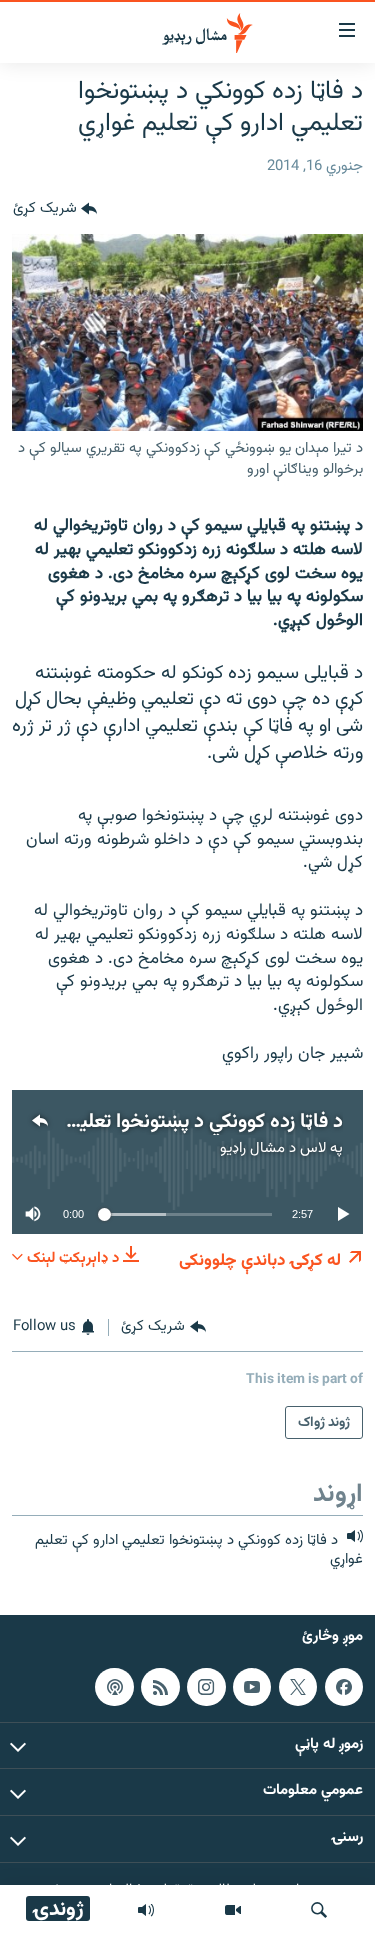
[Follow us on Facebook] (344, 1686)
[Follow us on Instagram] (206, 1686)
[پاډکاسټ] (114, 1686)
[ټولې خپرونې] (146, 1910)
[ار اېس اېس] (160, 1686)
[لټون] (319, 1910)
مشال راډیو (252, 1148)
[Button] (55, 210)
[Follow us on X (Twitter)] (298, 1686)
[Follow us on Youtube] (252, 1686)
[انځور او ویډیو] (233, 1910)
